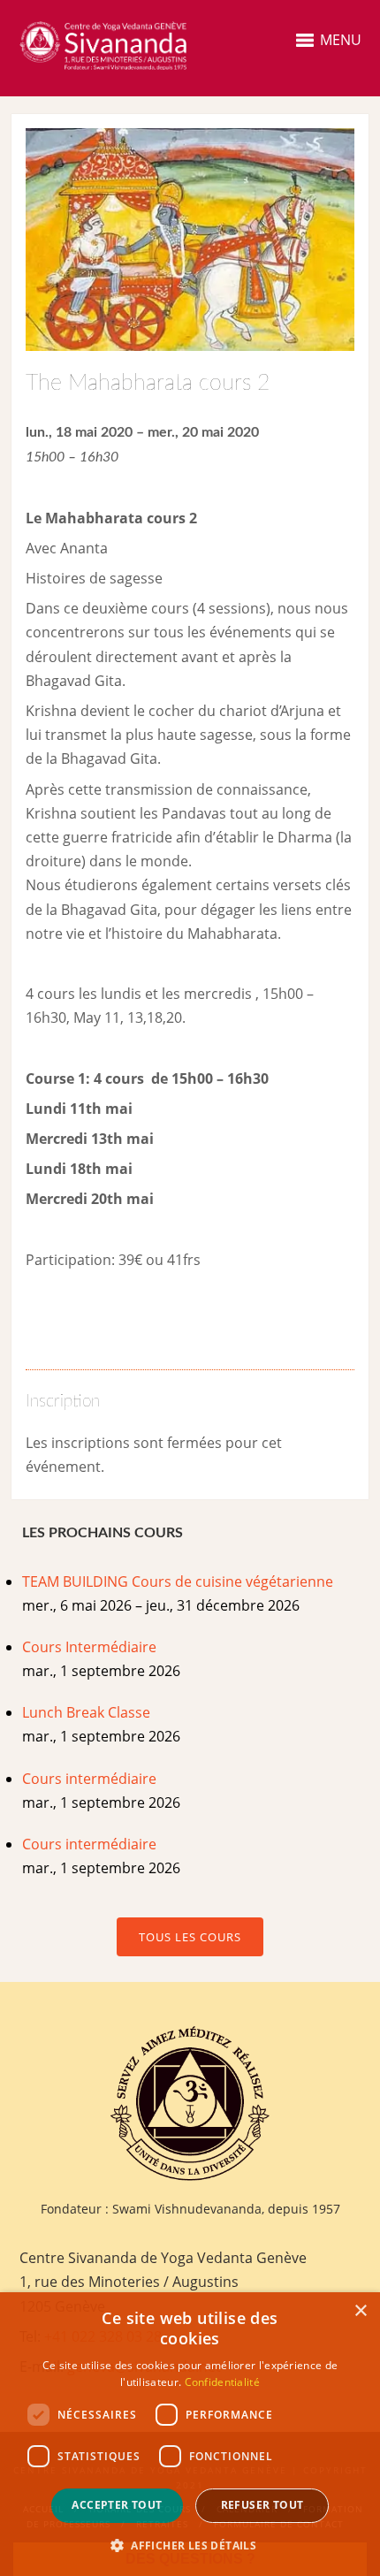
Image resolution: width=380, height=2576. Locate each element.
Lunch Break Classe (86, 1712)
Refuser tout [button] (262, 2505)
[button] (190, 2546)
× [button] (360, 2311)
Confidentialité (223, 2382)
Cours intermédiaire (89, 1779)
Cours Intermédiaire (89, 1647)
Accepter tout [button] (117, 2505)
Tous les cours (190, 1937)
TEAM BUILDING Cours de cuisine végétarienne (178, 1581)
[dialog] (190, 2434)
